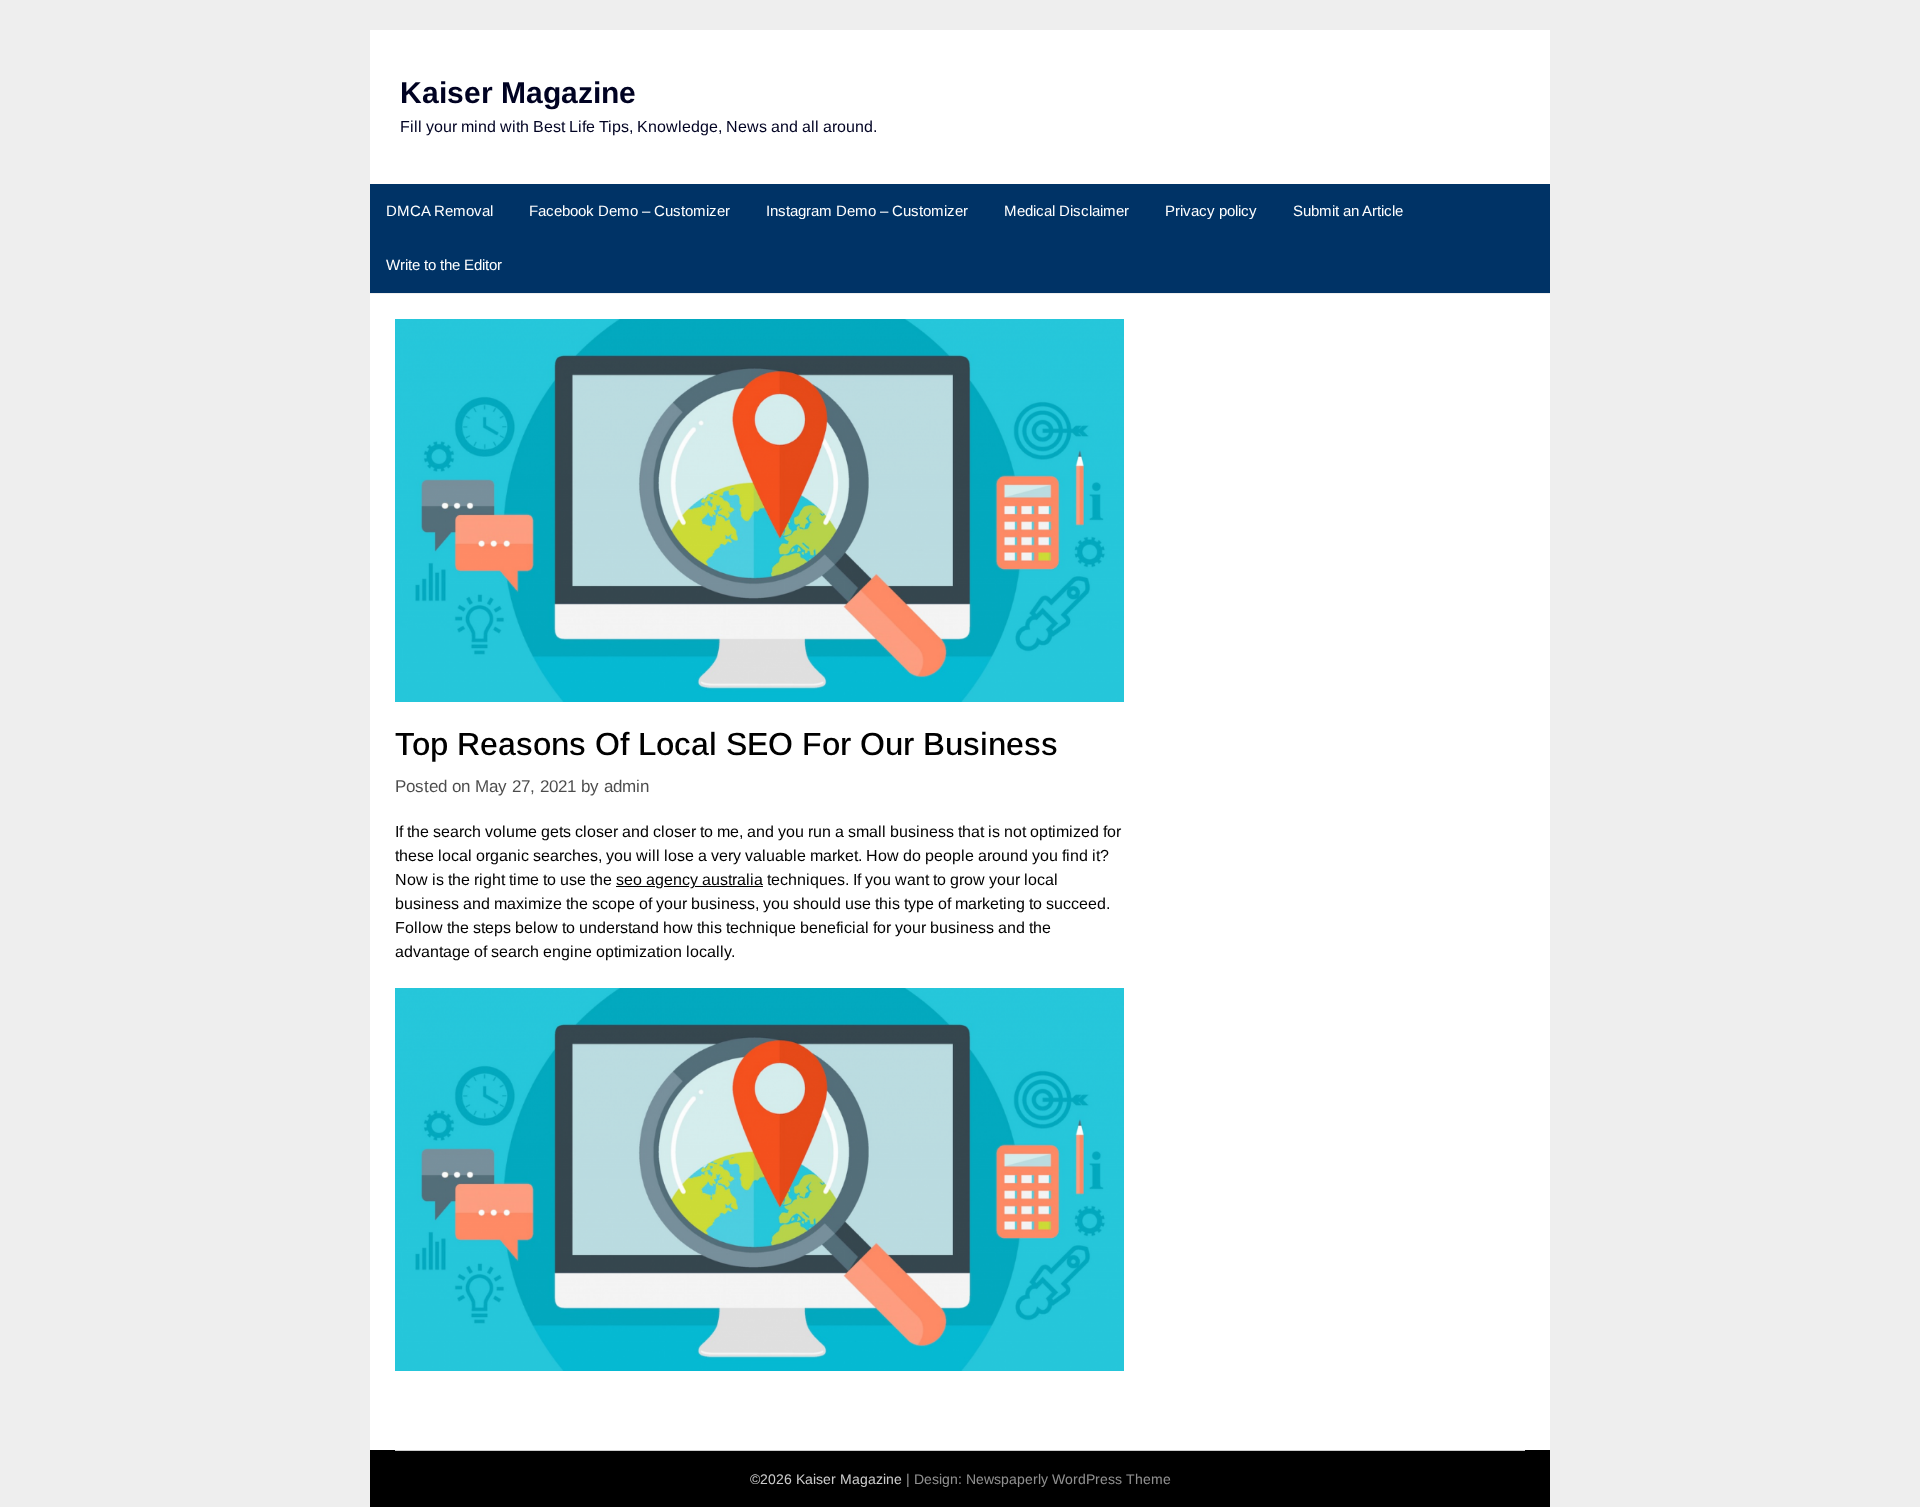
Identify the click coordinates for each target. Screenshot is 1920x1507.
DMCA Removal (439, 210)
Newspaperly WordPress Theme (1068, 1479)
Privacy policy (1211, 210)
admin (626, 786)
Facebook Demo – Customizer (629, 210)
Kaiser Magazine (518, 92)
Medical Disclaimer (1066, 210)
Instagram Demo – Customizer (867, 210)
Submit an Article (1348, 210)
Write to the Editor (444, 264)
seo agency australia (689, 879)
